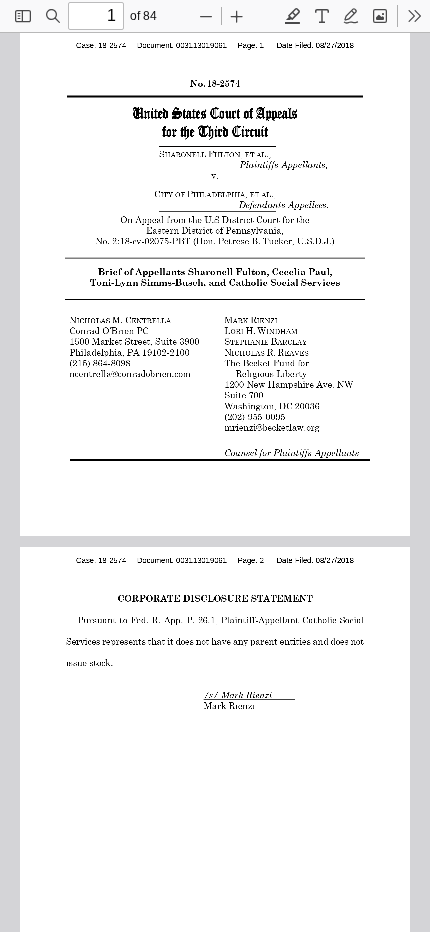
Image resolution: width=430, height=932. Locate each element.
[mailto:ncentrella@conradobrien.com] (131, 373)
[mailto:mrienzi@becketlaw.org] (273, 426)
